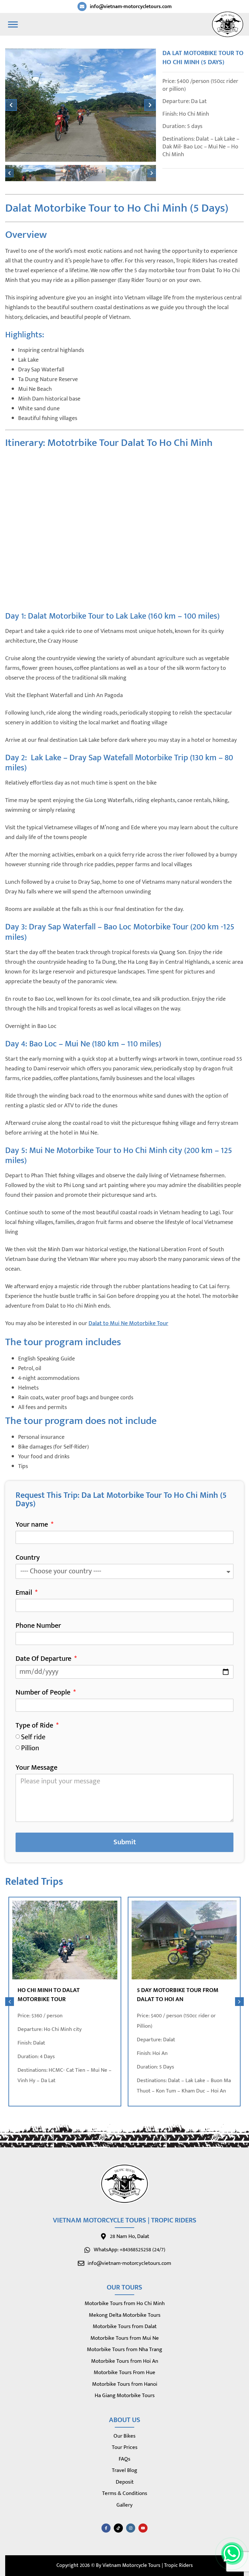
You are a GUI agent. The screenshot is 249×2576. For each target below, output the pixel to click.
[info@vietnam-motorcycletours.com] (82, 6)
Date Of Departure (44, 1660)
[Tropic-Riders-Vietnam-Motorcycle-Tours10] (81, 105)
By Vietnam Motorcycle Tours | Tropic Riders (144, 2565)
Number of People (44, 1694)
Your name (33, 1526)
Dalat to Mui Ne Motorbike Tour (128, 1323)
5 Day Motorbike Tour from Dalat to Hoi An (178, 1995)
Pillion (30, 1748)
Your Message (36, 1769)
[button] (11, 105)
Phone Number (38, 1627)
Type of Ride (35, 1727)
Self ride (33, 1737)
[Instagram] (131, 2528)
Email (25, 1594)
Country (28, 1559)
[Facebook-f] (106, 2528)
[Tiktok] (118, 2528)
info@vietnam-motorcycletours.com (131, 7)
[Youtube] (143, 2528)
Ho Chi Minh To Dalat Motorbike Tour (49, 1995)
